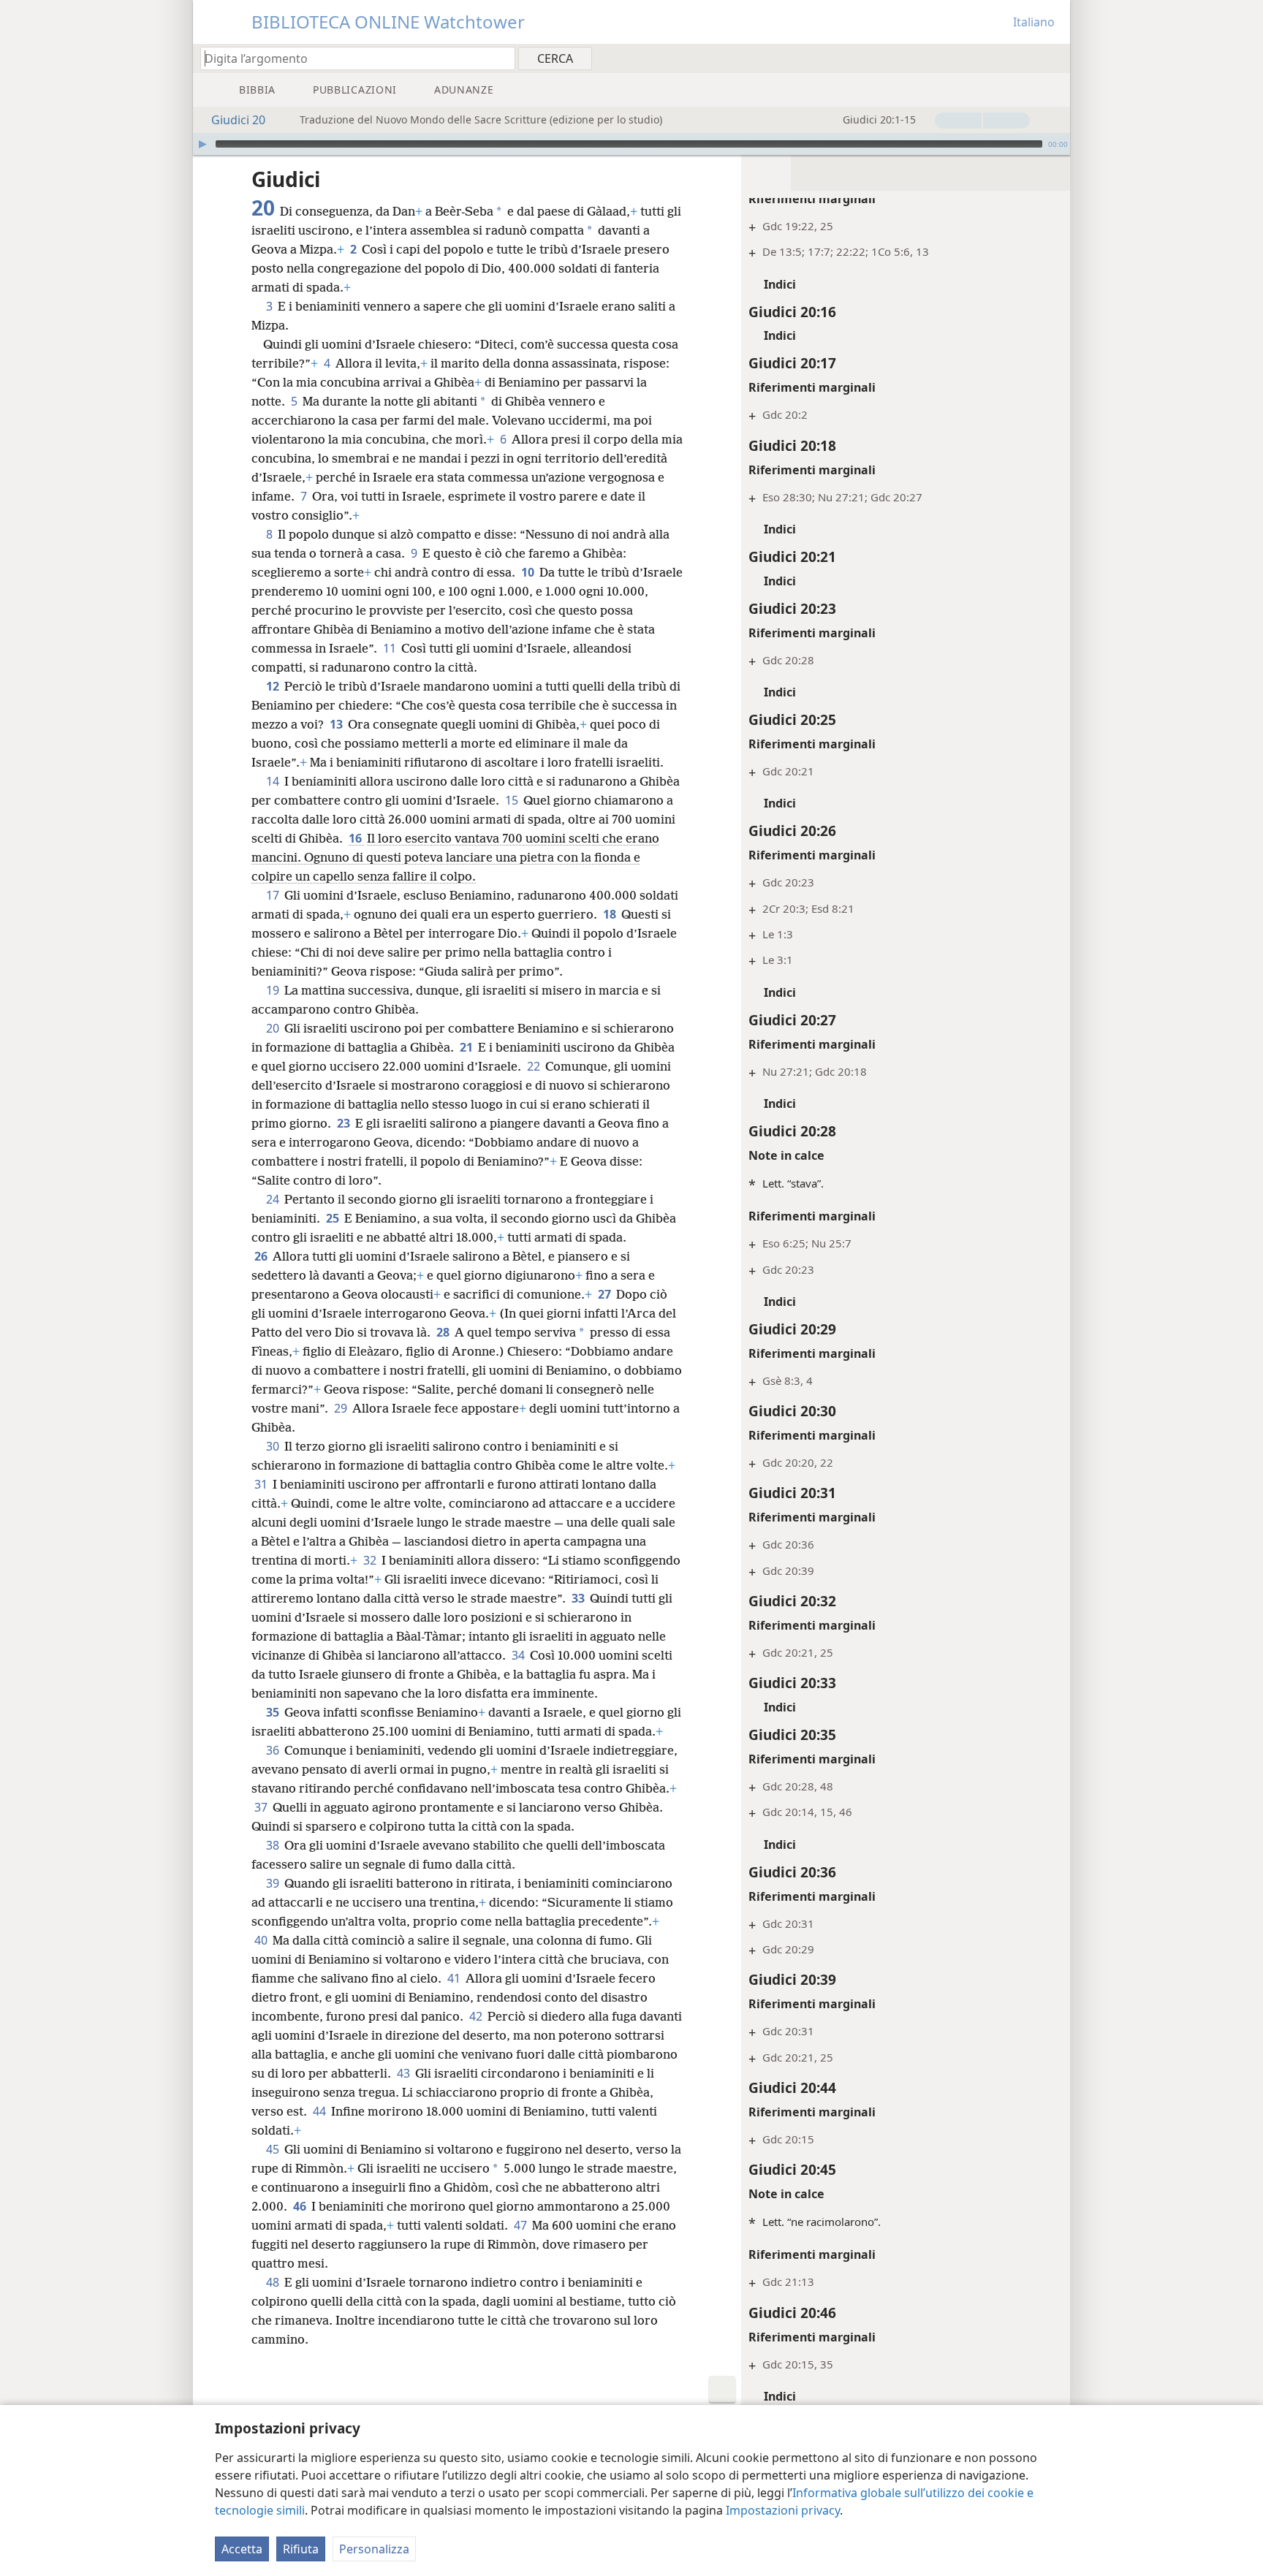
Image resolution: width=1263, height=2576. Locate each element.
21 (467, 1047)
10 (529, 572)
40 (262, 1940)
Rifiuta (301, 2549)
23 (345, 1123)
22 (535, 1066)
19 (274, 990)
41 (455, 1978)
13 (337, 724)
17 (274, 895)
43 (405, 2073)
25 (334, 1218)
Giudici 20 (238, 120)
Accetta (242, 2549)
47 (521, 2225)
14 (274, 781)
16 (356, 838)
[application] (631, 144)
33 (579, 1598)
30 (274, 1446)
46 (301, 2206)
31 (262, 1484)
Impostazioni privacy (783, 2510)
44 (321, 2111)
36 (274, 1750)
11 (391, 648)
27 (606, 1294)
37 (262, 1807)
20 (274, 1028)
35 (274, 1712)
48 (274, 2282)
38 (274, 1845)
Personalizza (374, 2549)
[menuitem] (1054, 58)
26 (262, 1256)
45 (274, 2149)
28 (444, 1332)
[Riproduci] (202, 144)
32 (371, 1560)
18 (611, 914)
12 (274, 686)
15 (513, 800)
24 (274, 1199)
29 (342, 1408)
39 (274, 1883)
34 (519, 1655)
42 (477, 2016)
